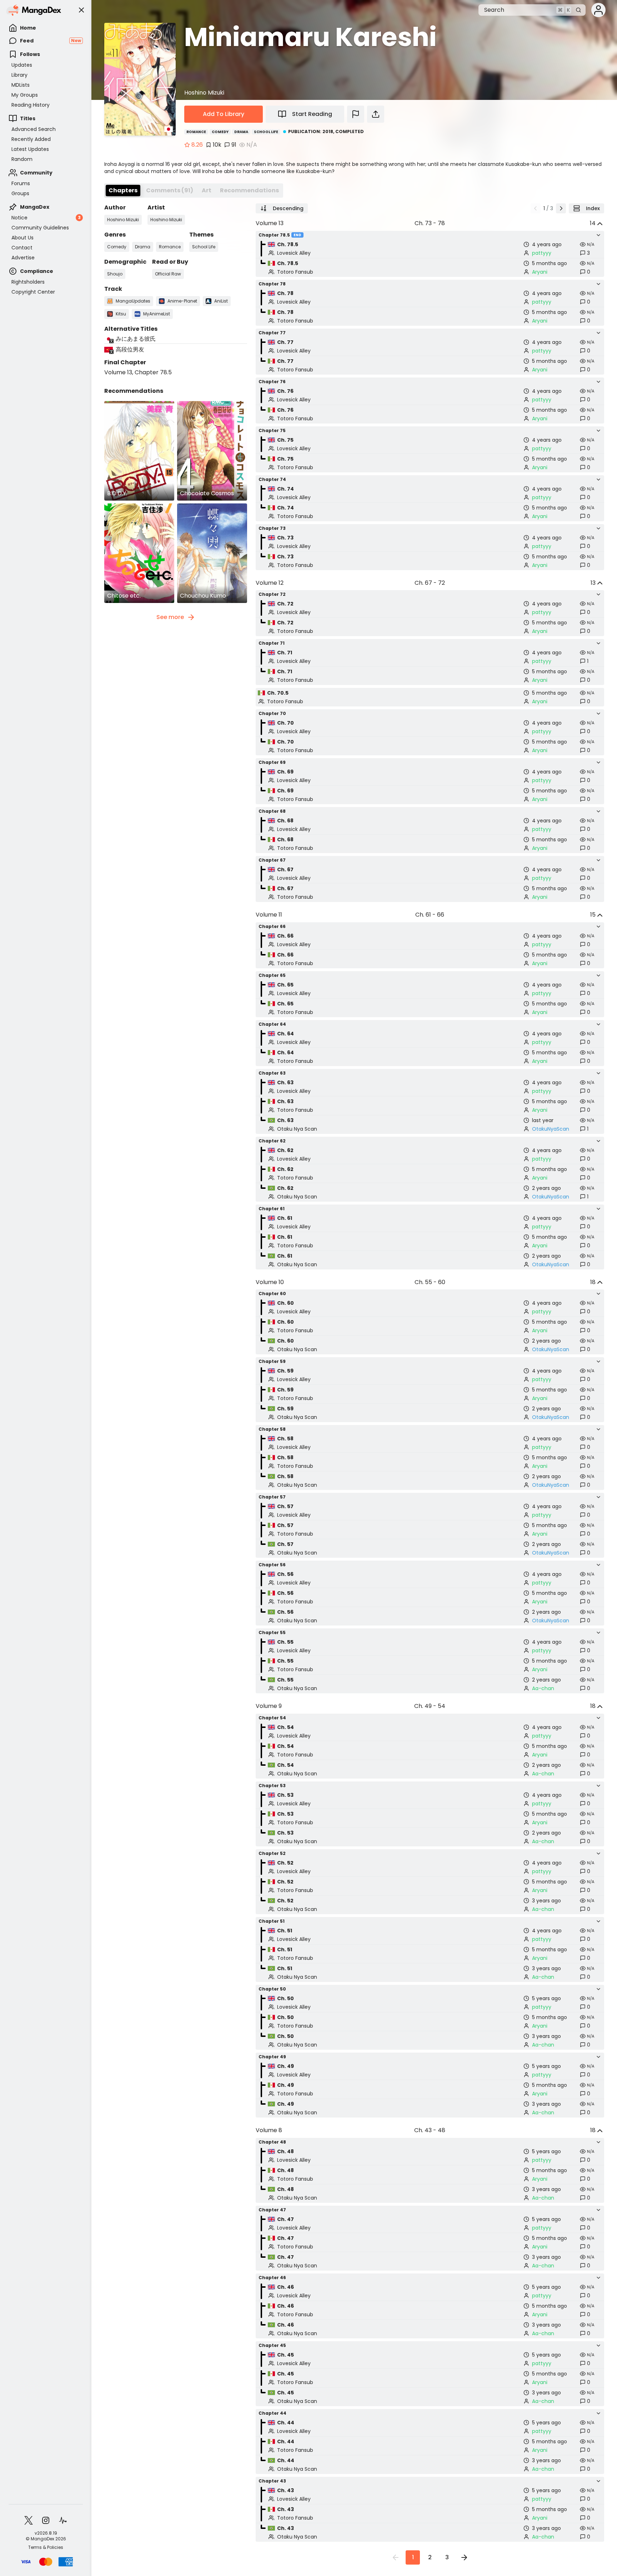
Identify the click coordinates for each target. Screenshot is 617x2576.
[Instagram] (46, 2520)
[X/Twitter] (29, 2520)
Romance (196, 132)
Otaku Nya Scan (297, 1129)
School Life (266, 132)
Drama (241, 132)
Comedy (220, 132)
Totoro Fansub (295, 272)
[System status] (63, 2520)
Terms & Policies (46, 2547)
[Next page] (561, 208)
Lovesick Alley (294, 253)
